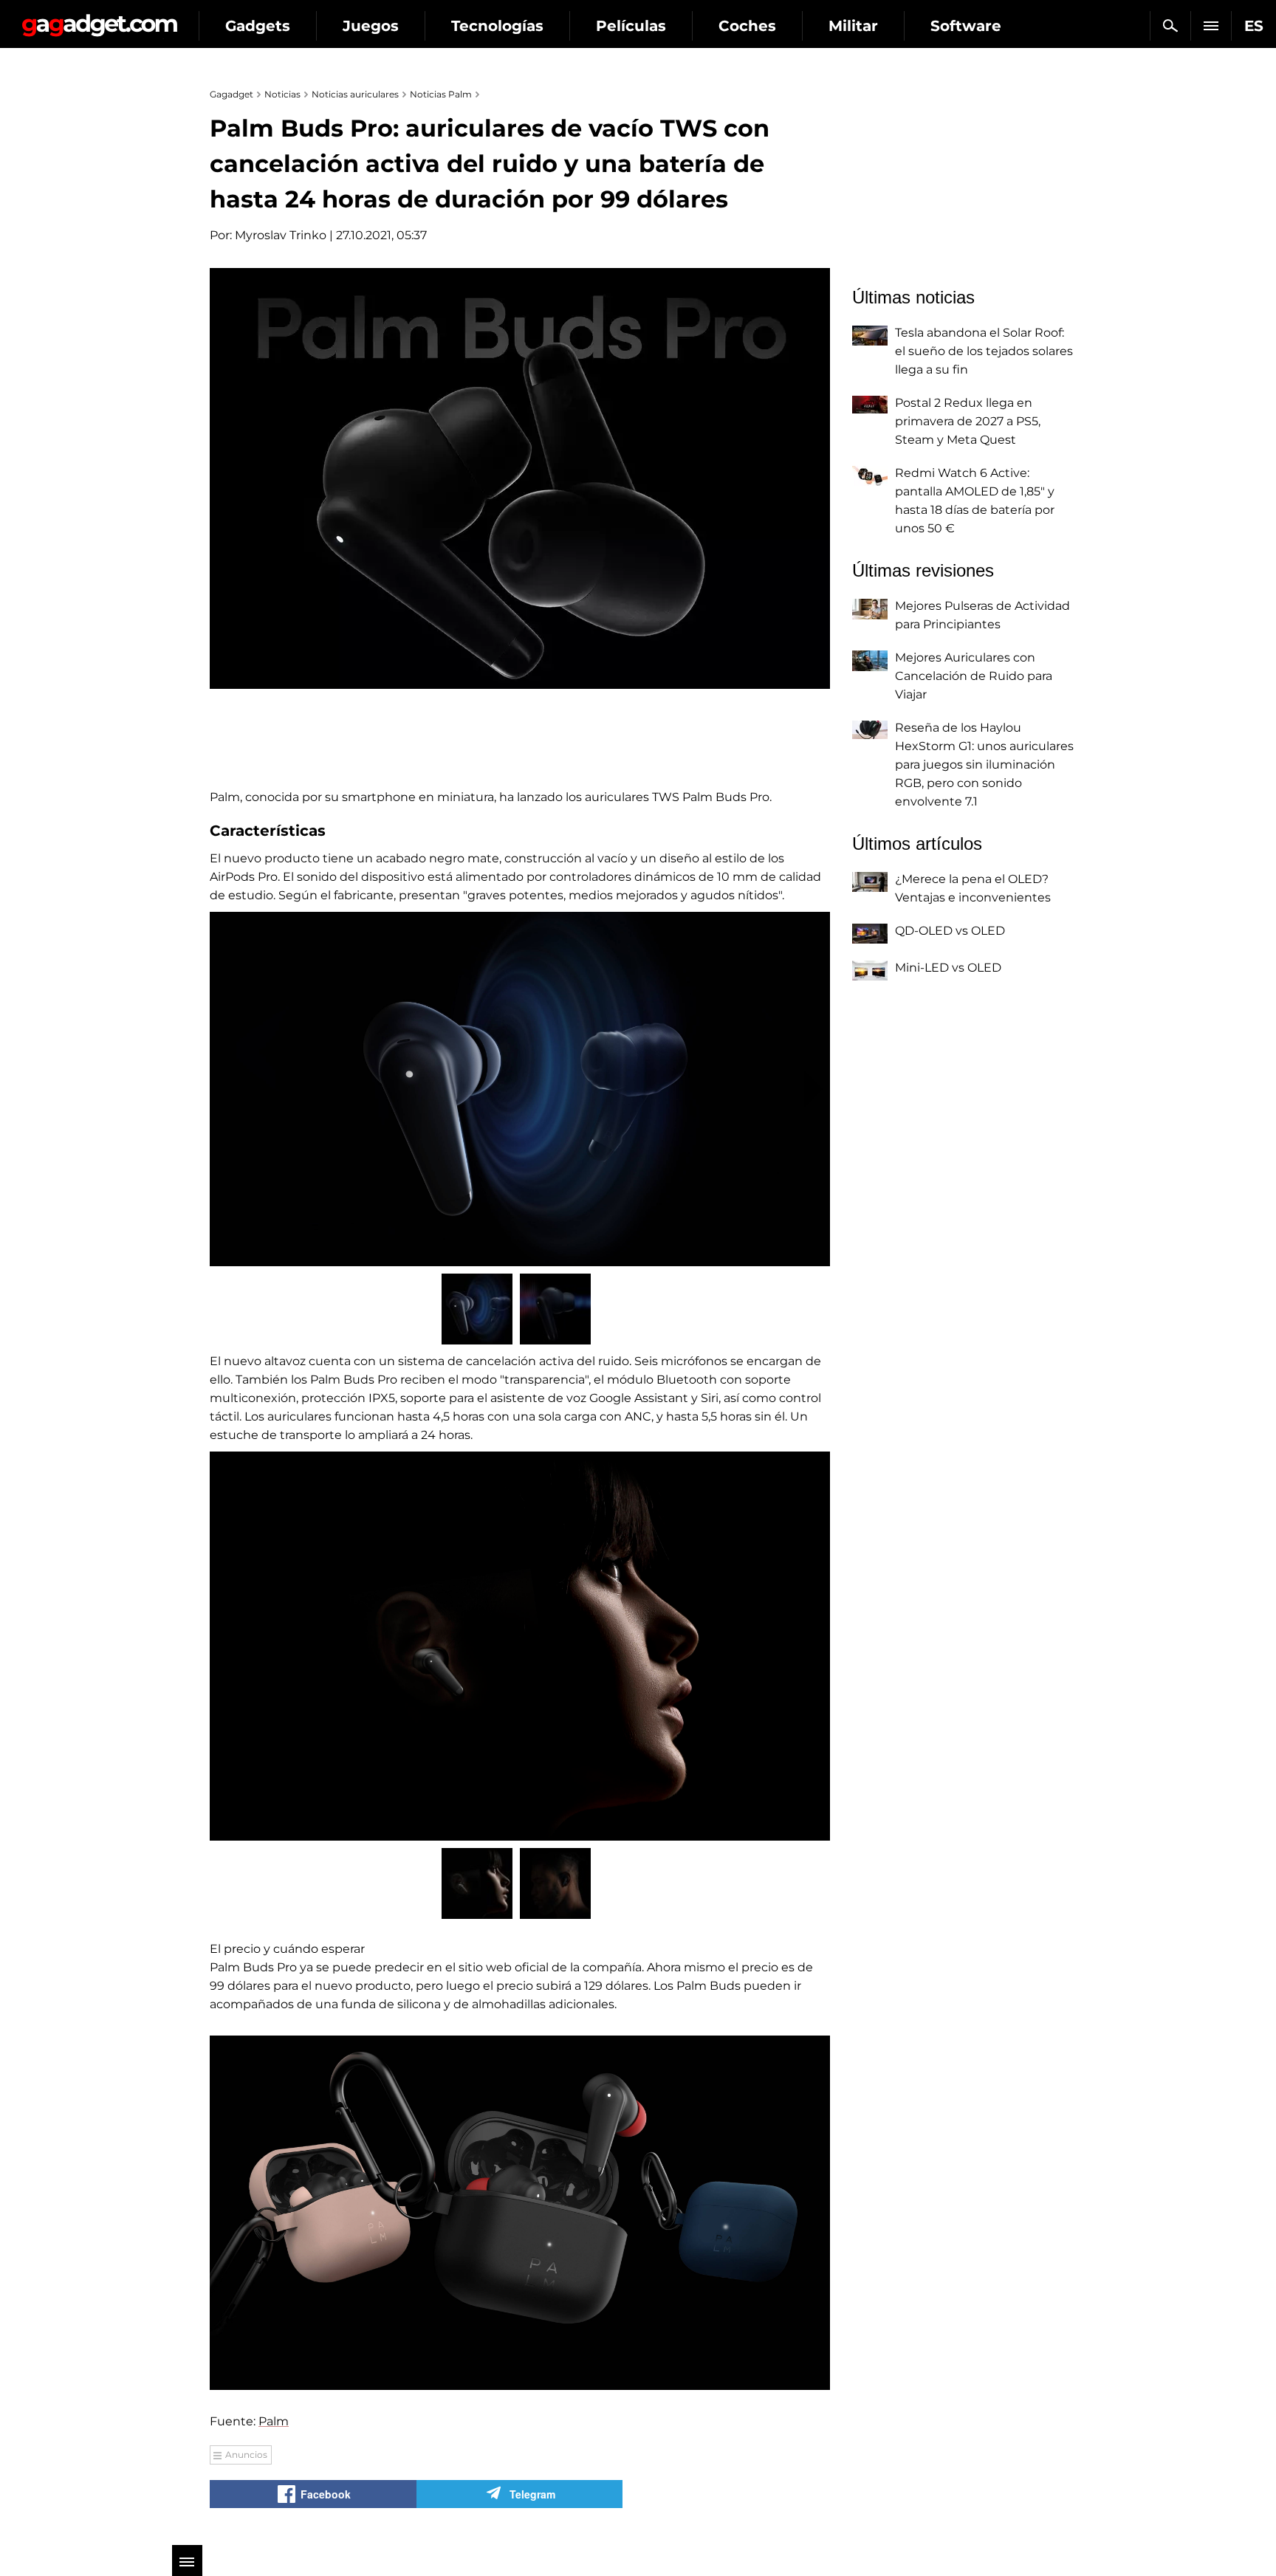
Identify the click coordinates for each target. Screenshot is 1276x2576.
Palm (274, 2421)
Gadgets (258, 26)
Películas (631, 26)
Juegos (371, 26)
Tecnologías (497, 26)
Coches (747, 26)
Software (966, 26)
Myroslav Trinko (281, 235)
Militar (853, 26)
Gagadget (99, 20)
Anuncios (246, 2455)
